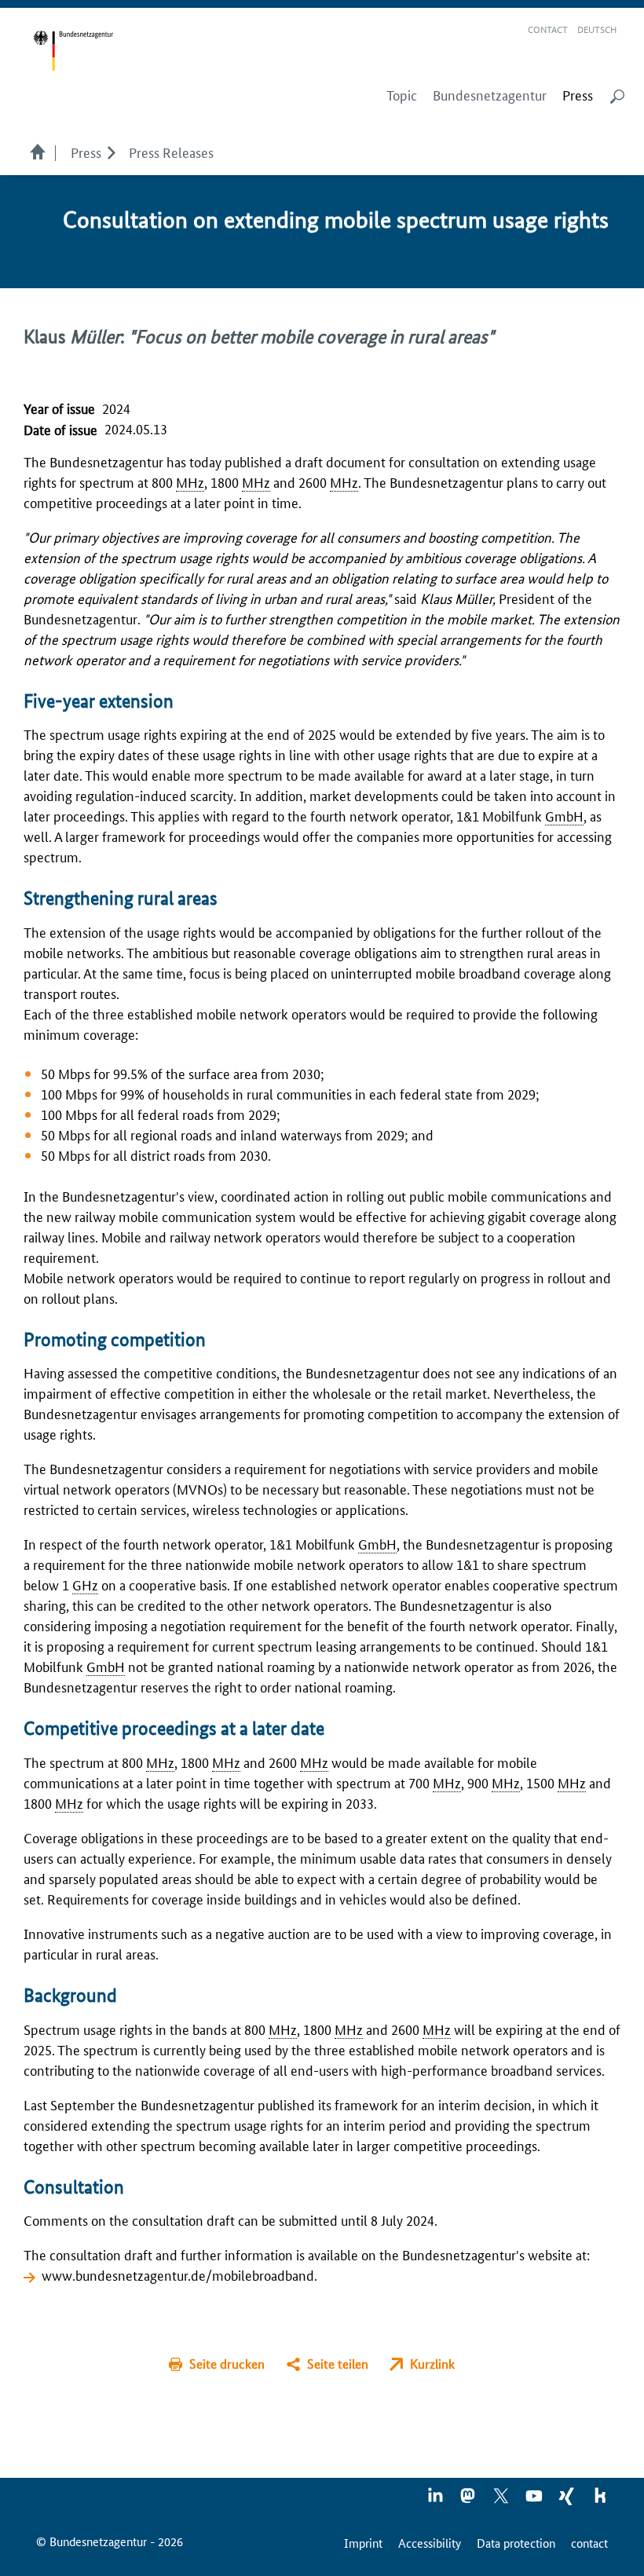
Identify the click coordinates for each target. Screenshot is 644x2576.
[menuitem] (578, 95)
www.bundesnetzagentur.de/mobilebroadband (178, 2274)
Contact (548, 29)
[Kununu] (600, 2501)
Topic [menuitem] (402, 95)
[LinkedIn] (436, 2501)
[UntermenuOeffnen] (111, 152)
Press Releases (171, 152)
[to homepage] (73, 51)
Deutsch (597, 29)
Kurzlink (432, 2364)
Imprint (363, 2543)
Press (86, 152)
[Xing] (568, 2501)
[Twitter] (502, 2501)
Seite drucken (227, 2364)
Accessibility (430, 2543)
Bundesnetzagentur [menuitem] (490, 95)
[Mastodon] (469, 2501)
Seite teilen (338, 2364)
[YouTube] (535, 2501)
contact (589, 2543)
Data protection (516, 2543)
